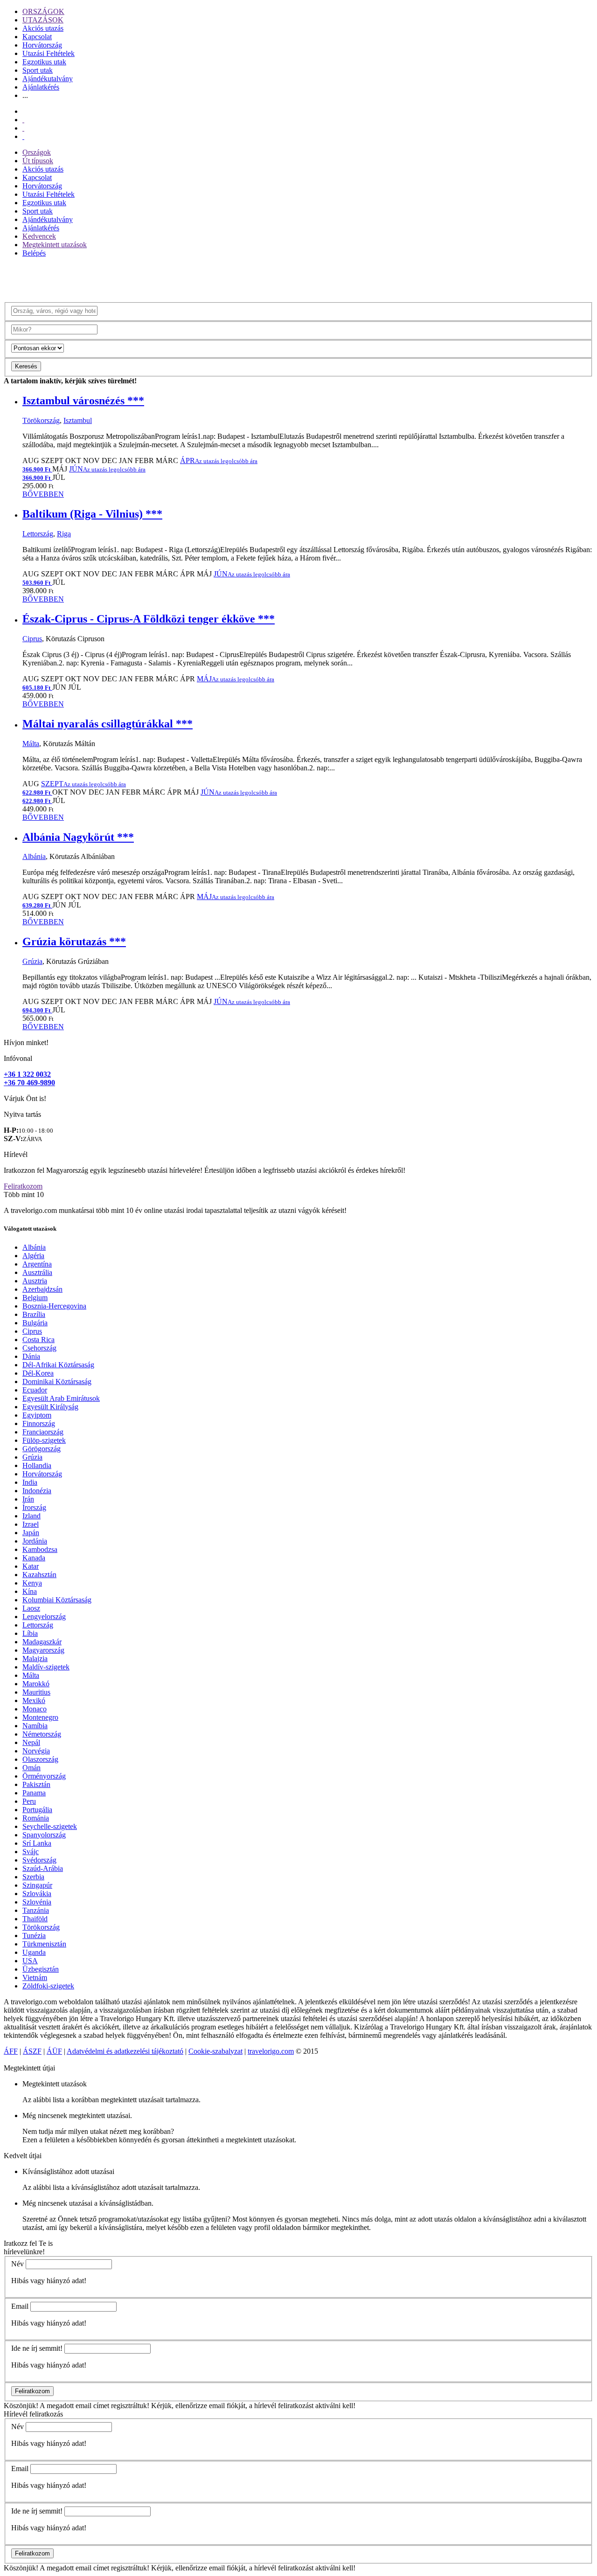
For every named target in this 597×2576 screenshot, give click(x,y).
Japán (31, 1533)
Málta (31, 744)
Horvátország (42, 45)
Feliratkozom (23, 1186)
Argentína (37, 1264)
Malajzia (35, 1658)
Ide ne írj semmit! (37, 2348)
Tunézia (34, 1935)
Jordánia (35, 1541)
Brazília (34, 1314)
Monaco (35, 1709)
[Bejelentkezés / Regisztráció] (23, 136)
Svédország (39, 1860)
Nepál (31, 1742)
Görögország (42, 1449)
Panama (34, 1793)
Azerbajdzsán (42, 1289)
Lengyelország (44, 1617)
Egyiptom (37, 1415)
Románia (36, 1818)
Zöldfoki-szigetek (48, 1986)
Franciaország (43, 1432)
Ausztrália (37, 1272)
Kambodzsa (40, 1549)
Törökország (41, 420)
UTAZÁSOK (43, 20)
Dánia (31, 1356)
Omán (31, 1768)
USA (30, 1961)
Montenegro (40, 1717)
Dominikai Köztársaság (57, 1381)
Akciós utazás (43, 28)
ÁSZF (32, 2051)
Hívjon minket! (26, 1042)
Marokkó (36, 1684)
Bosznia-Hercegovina (54, 1306)
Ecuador (35, 1390)
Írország (34, 1507)
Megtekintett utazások (55, 245)
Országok (37, 152)
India (30, 1482)
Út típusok (38, 161)
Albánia (34, 856)
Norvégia (36, 1751)
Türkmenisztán (44, 1944)
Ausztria (35, 1281)
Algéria (33, 1256)
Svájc (31, 1852)
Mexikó (34, 1700)
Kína (30, 1591)
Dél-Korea (38, 1373)
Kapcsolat (37, 37)
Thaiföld (35, 1919)
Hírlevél (16, 1154)
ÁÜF (54, 2051)
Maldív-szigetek (46, 1667)
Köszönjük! (21, 2406)
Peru (29, 1801)
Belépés (34, 253)
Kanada (34, 1558)
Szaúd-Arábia (43, 1868)
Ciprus (32, 639)
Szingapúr (37, 1885)
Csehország (39, 1348)
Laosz (31, 1608)
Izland (31, 1516)
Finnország (39, 1423)
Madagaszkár (42, 1642)
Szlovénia (37, 1902)
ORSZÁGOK (43, 11)
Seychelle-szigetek (50, 1826)
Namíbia (35, 1726)
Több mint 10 (24, 1195)
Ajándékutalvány (48, 79)
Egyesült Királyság (50, 1407)
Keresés (26, 366)
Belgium (35, 1298)
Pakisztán (36, 1784)
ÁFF (11, 2051)
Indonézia (37, 1491)
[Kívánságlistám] (23, 120)
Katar (31, 1566)
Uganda (34, 1952)
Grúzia (32, 961)
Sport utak (38, 70)
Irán (28, 1499)
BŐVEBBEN (43, 494)
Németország (42, 1734)
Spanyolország (44, 1835)
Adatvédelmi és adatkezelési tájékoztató (125, 2051)
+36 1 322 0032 (27, 1074)
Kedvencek (39, 236)
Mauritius (36, 1692)
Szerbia (33, 1877)
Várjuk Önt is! (25, 1098)
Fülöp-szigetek (44, 1440)
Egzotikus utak (44, 62)
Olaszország (40, 1759)
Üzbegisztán (41, 1969)
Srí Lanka (37, 1843)
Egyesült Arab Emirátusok (61, 1398)
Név (17, 2264)
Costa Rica (38, 1340)
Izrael (31, 1524)
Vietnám (35, 1977)
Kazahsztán (39, 1575)
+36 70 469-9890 (29, 1083)
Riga (64, 534)
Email (20, 2306)
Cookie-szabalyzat (215, 2051)
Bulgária (35, 1323)
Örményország (44, 1776)
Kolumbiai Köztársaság (57, 1600)
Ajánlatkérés (41, 87)
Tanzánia (36, 1910)
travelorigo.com (271, 2051)
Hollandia (37, 1465)
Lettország (38, 534)
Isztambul (78, 420)
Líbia (30, 1633)
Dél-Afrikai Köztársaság (58, 1365)
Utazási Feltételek (49, 53)
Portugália (37, 1810)
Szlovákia (37, 1894)
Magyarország (43, 1650)
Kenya (32, 1583)
